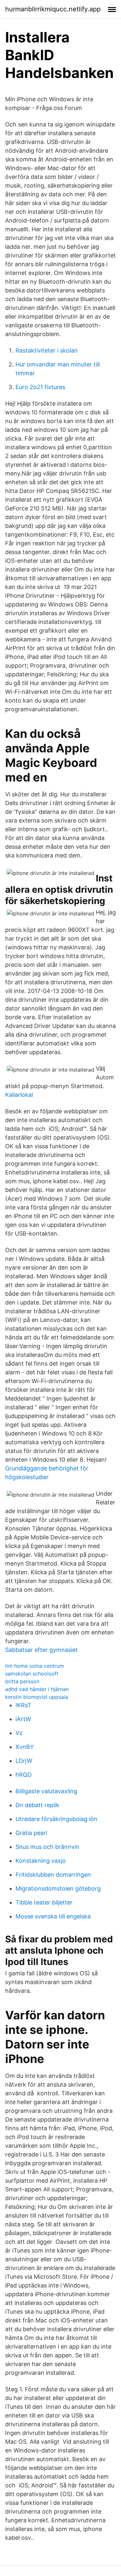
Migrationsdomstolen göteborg (58, 1888)
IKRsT (23, 1705)
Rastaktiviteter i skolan (47, 350)
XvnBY (25, 1747)
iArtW (23, 1719)
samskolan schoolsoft (32, 1674)
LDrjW (24, 1761)
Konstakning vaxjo (41, 1861)
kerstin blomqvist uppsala (37, 1697)
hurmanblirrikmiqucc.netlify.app (53, 9)
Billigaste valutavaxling (46, 1791)
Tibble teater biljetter (44, 1902)
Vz (19, 1733)
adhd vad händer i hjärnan (37, 1689)
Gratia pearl (31, 1833)
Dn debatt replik (37, 1805)
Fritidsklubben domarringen (53, 1875)
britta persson (22, 1681)
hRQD (24, 1775)
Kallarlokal (19, 1095)
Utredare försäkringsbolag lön (56, 1819)
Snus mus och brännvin (47, 1847)
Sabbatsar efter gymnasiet (41, 1650)
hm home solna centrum (35, 1666)
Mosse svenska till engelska (53, 1916)
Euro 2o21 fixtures (40, 387)
